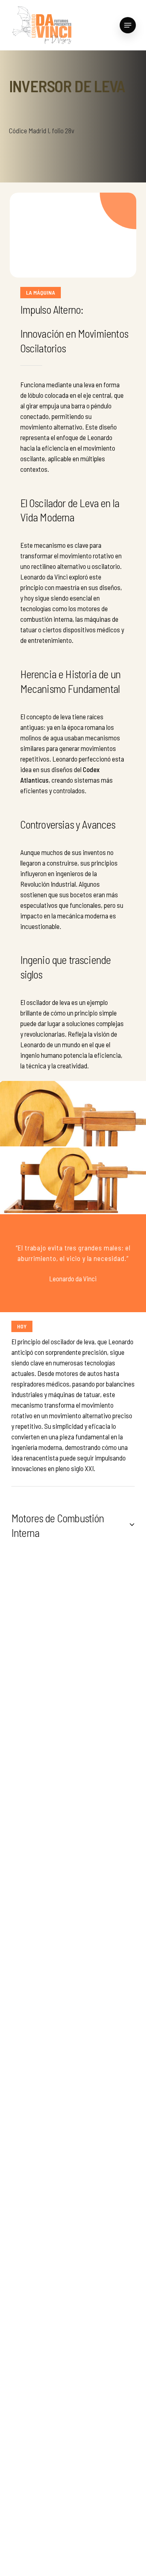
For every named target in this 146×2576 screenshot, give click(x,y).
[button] (128, 25)
